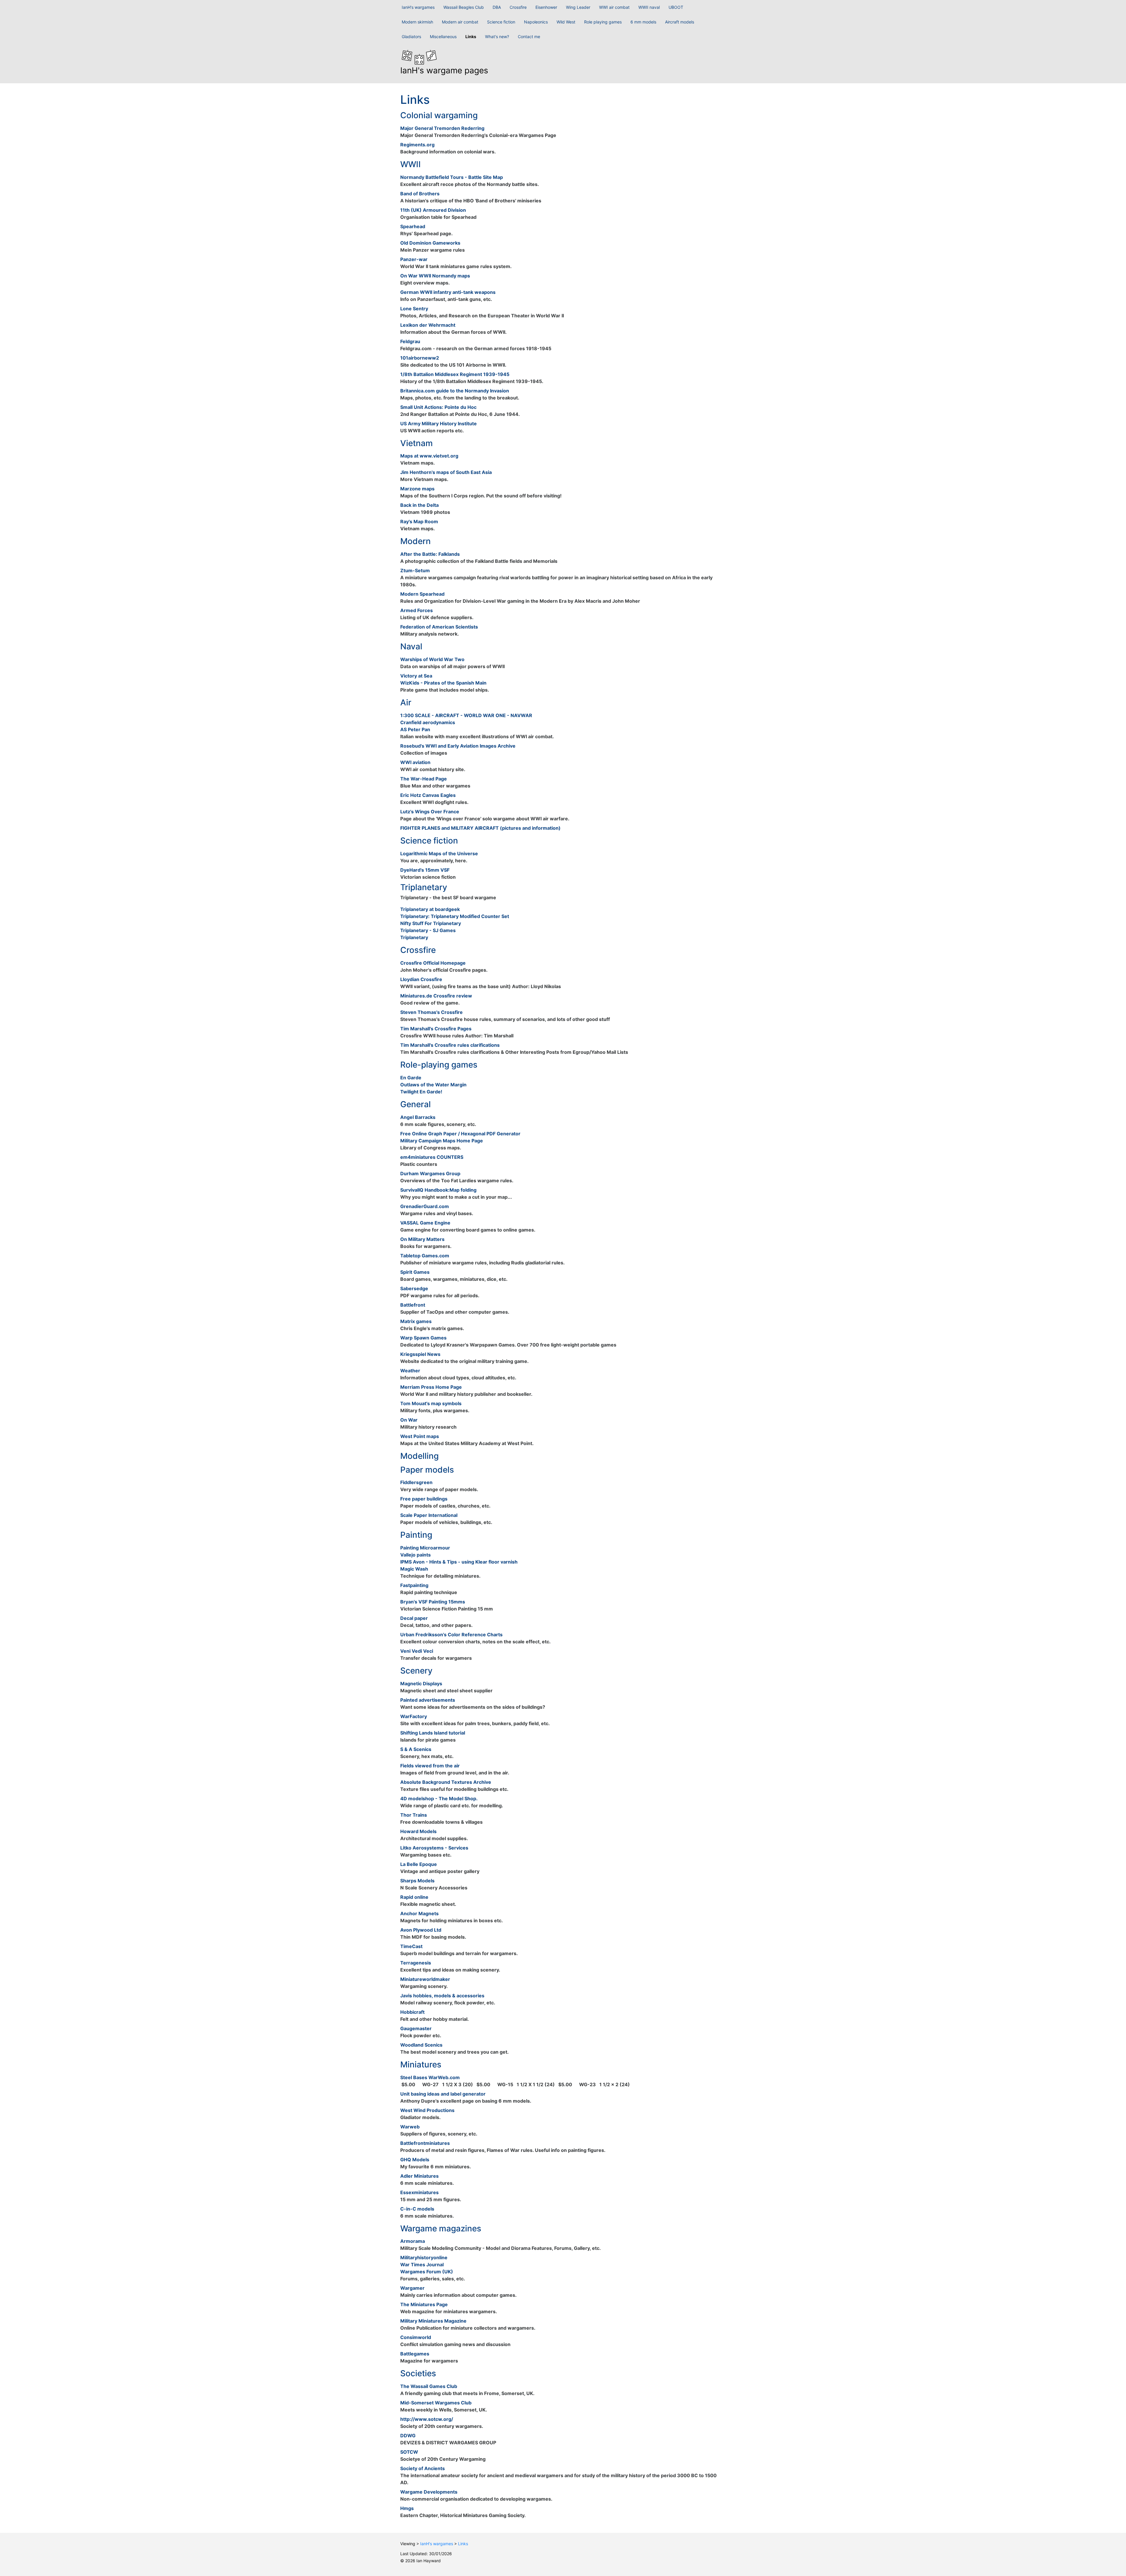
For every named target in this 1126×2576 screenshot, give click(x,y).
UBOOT (676, 7)
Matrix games (416, 1321)
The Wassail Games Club (429, 2386)
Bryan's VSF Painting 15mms (433, 1602)
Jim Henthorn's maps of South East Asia (446, 472)
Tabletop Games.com (425, 1256)
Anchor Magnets (419, 1913)
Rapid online (414, 1897)
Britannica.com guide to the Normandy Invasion (455, 391)
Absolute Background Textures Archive (446, 1782)
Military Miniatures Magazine (433, 2321)
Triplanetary (414, 937)
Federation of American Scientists (439, 627)
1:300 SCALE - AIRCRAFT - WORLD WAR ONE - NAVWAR (466, 715)
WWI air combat (614, 7)
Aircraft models (680, 22)
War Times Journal (422, 2265)
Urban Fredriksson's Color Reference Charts (451, 1635)
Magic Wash (414, 1569)
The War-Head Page (424, 779)
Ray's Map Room (419, 521)
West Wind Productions (427, 2110)
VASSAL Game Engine (425, 1223)
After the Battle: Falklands (430, 554)
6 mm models (643, 22)
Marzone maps (417, 489)
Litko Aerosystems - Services (434, 1848)
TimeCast (411, 1946)
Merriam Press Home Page (431, 1387)
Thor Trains (414, 1815)
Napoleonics (536, 22)
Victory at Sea (416, 676)
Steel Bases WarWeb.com (430, 2077)
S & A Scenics (416, 1749)
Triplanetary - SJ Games (428, 930)
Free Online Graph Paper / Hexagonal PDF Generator (460, 1134)
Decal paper (414, 1618)
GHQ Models (415, 2160)
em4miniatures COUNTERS (432, 1157)
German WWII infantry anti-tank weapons (448, 292)
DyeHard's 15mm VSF (425, 870)
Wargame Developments (429, 2492)
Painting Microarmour (425, 1548)
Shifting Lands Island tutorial (433, 1733)
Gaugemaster (416, 2028)
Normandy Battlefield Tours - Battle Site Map (452, 177)
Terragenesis (416, 1963)
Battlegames (415, 2354)
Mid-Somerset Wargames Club (436, 2403)
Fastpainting (414, 1585)
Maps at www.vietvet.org (429, 456)
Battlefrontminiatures (425, 2143)
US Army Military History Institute (439, 424)
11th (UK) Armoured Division (433, 210)
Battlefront (413, 1305)
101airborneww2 (420, 358)
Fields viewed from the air (430, 1766)
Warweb (410, 2127)
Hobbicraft (412, 2012)
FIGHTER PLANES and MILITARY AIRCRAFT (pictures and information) (480, 828)
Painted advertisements (428, 1700)
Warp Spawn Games (423, 1338)
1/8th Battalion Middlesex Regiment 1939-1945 (455, 374)
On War (409, 1420)
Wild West (566, 22)
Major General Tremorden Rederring (442, 128)
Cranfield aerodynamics (428, 722)
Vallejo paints (416, 1555)
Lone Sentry (414, 309)
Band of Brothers (420, 194)
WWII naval (649, 7)
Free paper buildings (424, 1499)
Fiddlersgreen (416, 1482)
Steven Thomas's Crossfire (431, 1012)
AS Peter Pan (415, 729)
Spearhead (413, 226)
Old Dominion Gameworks (430, 243)
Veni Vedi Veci (417, 1651)
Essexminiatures (419, 2192)
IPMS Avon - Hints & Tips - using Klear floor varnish (459, 1562)
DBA (497, 7)
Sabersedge (414, 1288)
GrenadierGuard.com (425, 1206)
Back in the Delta (419, 505)
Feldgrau (410, 341)
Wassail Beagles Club (464, 7)
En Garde (411, 1078)
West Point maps (420, 1436)
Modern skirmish (417, 22)
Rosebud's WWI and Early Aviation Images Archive (458, 746)
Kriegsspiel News (420, 1354)
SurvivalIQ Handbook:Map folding (438, 1190)
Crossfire (518, 7)
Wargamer (412, 2288)
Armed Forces (417, 610)
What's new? (497, 37)
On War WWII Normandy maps (435, 276)
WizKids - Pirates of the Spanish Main (443, 683)
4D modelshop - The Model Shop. (439, 1798)
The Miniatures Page (424, 2304)
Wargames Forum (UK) (427, 2272)
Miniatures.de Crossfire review (436, 996)
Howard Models (418, 1831)
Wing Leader (578, 7)
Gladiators (411, 37)
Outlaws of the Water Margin (433, 1085)
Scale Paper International (429, 1515)
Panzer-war (414, 259)
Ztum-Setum (415, 570)
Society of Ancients (423, 2468)
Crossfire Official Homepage (433, 963)
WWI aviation (415, 762)
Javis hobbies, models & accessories (442, 1996)
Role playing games (603, 22)
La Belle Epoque (419, 1864)
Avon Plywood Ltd (421, 1930)
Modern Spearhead (422, 594)
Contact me (529, 37)
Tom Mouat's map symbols (431, 1403)
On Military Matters (422, 1239)
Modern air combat (460, 22)
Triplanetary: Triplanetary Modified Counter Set (455, 916)
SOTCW (409, 2452)
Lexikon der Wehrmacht (428, 325)
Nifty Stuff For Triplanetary (431, 923)
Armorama (413, 2241)
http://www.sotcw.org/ (427, 2419)
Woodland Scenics (421, 2045)
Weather (410, 1371)
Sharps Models (417, 1881)
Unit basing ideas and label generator (443, 2094)
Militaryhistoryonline (424, 2257)
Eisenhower (546, 7)
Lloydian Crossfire (421, 979)
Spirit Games (415, 1272)
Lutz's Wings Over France (430, 812)
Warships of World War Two (432, 659)
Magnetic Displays (421, 1684)
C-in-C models (417, 2209)
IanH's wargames (418, 7)
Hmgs (407, 2508)
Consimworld (416, 2337)
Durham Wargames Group (430, 1173)
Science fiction (501, 22)
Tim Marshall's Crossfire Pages (436, 1029)
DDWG (408, 2436)
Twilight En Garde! (421, 1092)
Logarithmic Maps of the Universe (439, 853)
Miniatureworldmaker (425, 1979)
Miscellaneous (443, 37)
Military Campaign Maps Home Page (442, 1141)
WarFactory (414, 1716)
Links (471, 37)
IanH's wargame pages (444, 70)
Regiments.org (417, 145)
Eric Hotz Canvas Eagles (428, 795)
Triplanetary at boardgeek (430, 909)
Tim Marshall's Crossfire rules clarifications (450, 1045)
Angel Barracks (418, 1117)
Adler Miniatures (419, 2176)
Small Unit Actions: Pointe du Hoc (438, 407)
